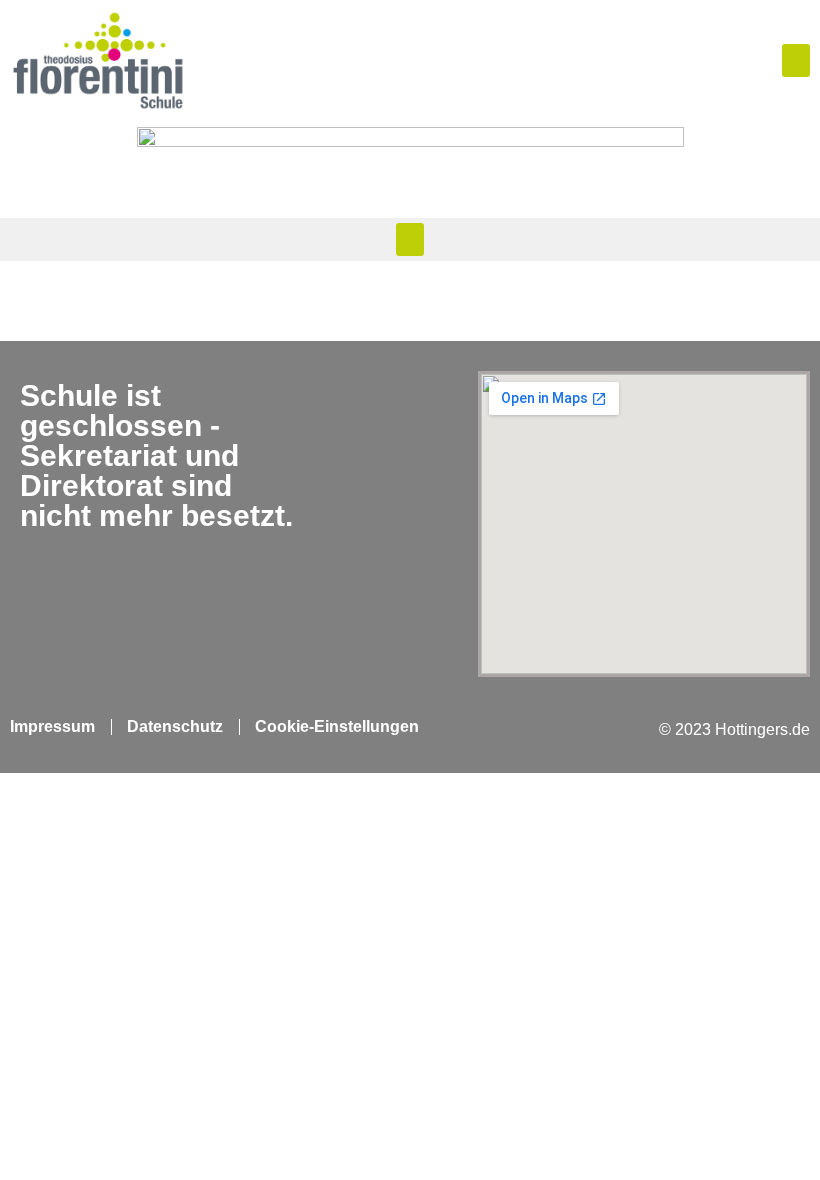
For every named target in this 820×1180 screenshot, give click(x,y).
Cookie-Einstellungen (337, 726)
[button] (796, 60)
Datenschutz (175, 726)
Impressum (52, 726)
